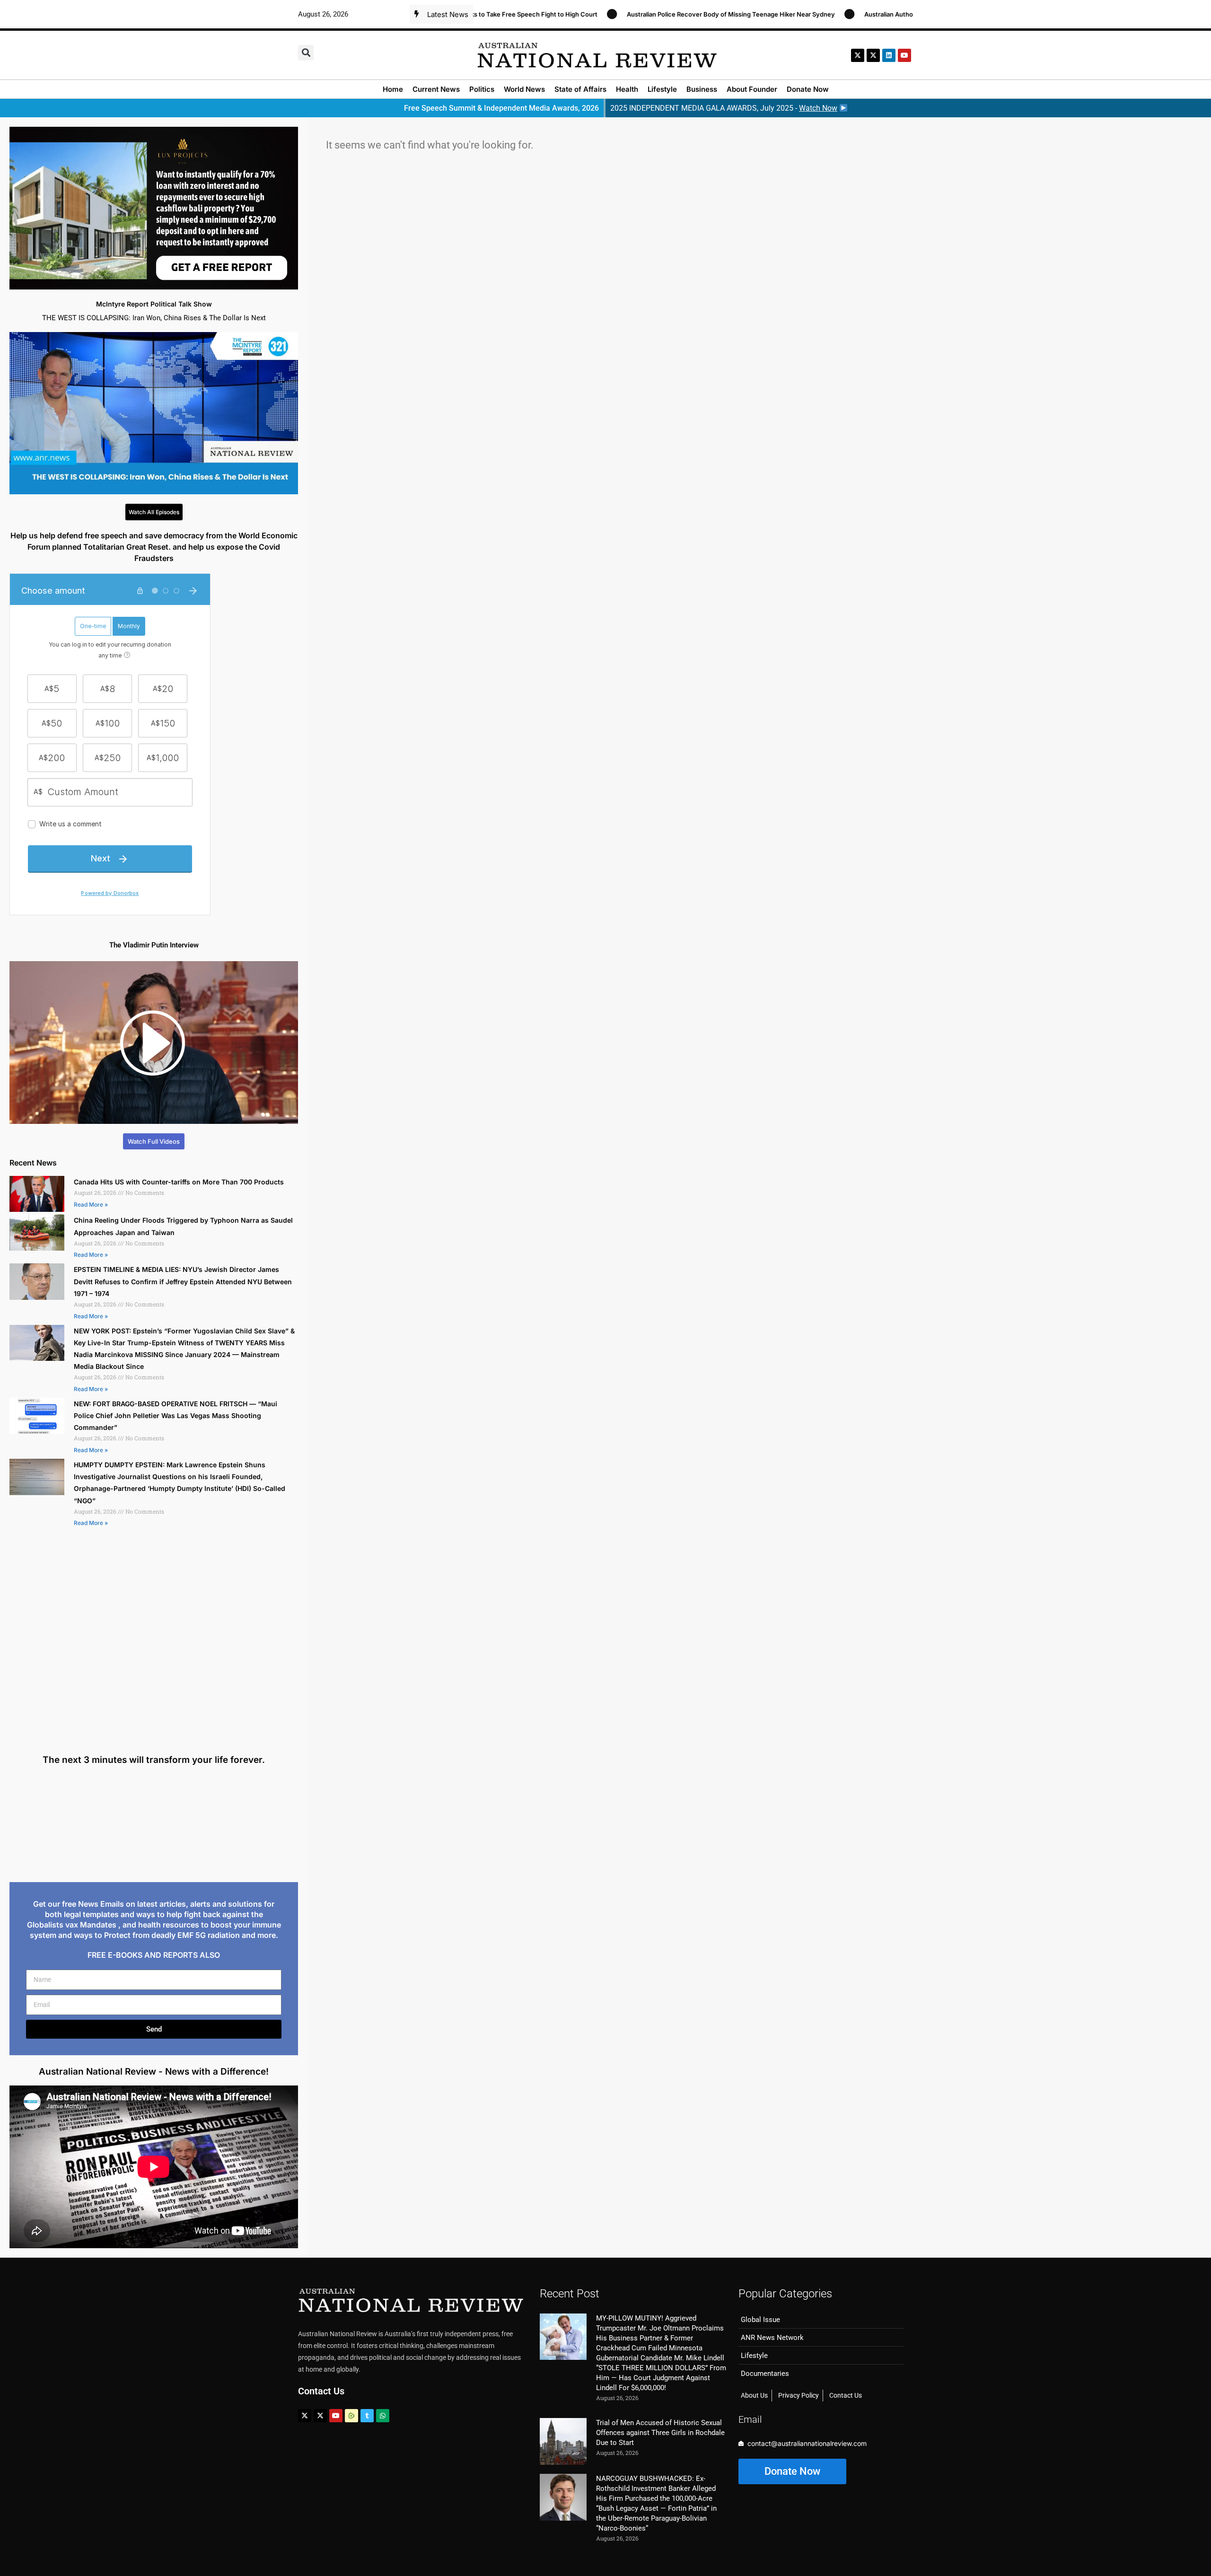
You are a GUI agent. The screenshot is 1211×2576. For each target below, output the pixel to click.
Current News (436, 89)
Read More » (91, 1205)
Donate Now (808, 89)
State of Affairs (580, 89)
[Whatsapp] (383, 2416)
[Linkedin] (889, 55)
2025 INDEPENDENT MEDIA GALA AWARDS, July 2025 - (724, 108)
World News (524, 89)
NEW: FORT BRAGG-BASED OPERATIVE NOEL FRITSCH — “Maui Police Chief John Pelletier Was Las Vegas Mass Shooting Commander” (176, 1415)
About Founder (752, 89)
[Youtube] (336, 2416)
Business (702, 89)
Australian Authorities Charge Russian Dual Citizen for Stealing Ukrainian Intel (879, 14)
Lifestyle (662, 89)
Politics (482, 89)
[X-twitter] (858, 55)
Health (627, 89)
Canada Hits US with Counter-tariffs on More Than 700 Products (179, 1182)
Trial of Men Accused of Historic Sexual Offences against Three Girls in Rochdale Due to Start (660, 2433)
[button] (306, 53)
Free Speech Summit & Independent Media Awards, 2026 (501, 108)
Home (393, 89)
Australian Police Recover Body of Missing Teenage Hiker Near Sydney (633, 14)
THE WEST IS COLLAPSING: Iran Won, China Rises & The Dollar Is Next (154, 318)
